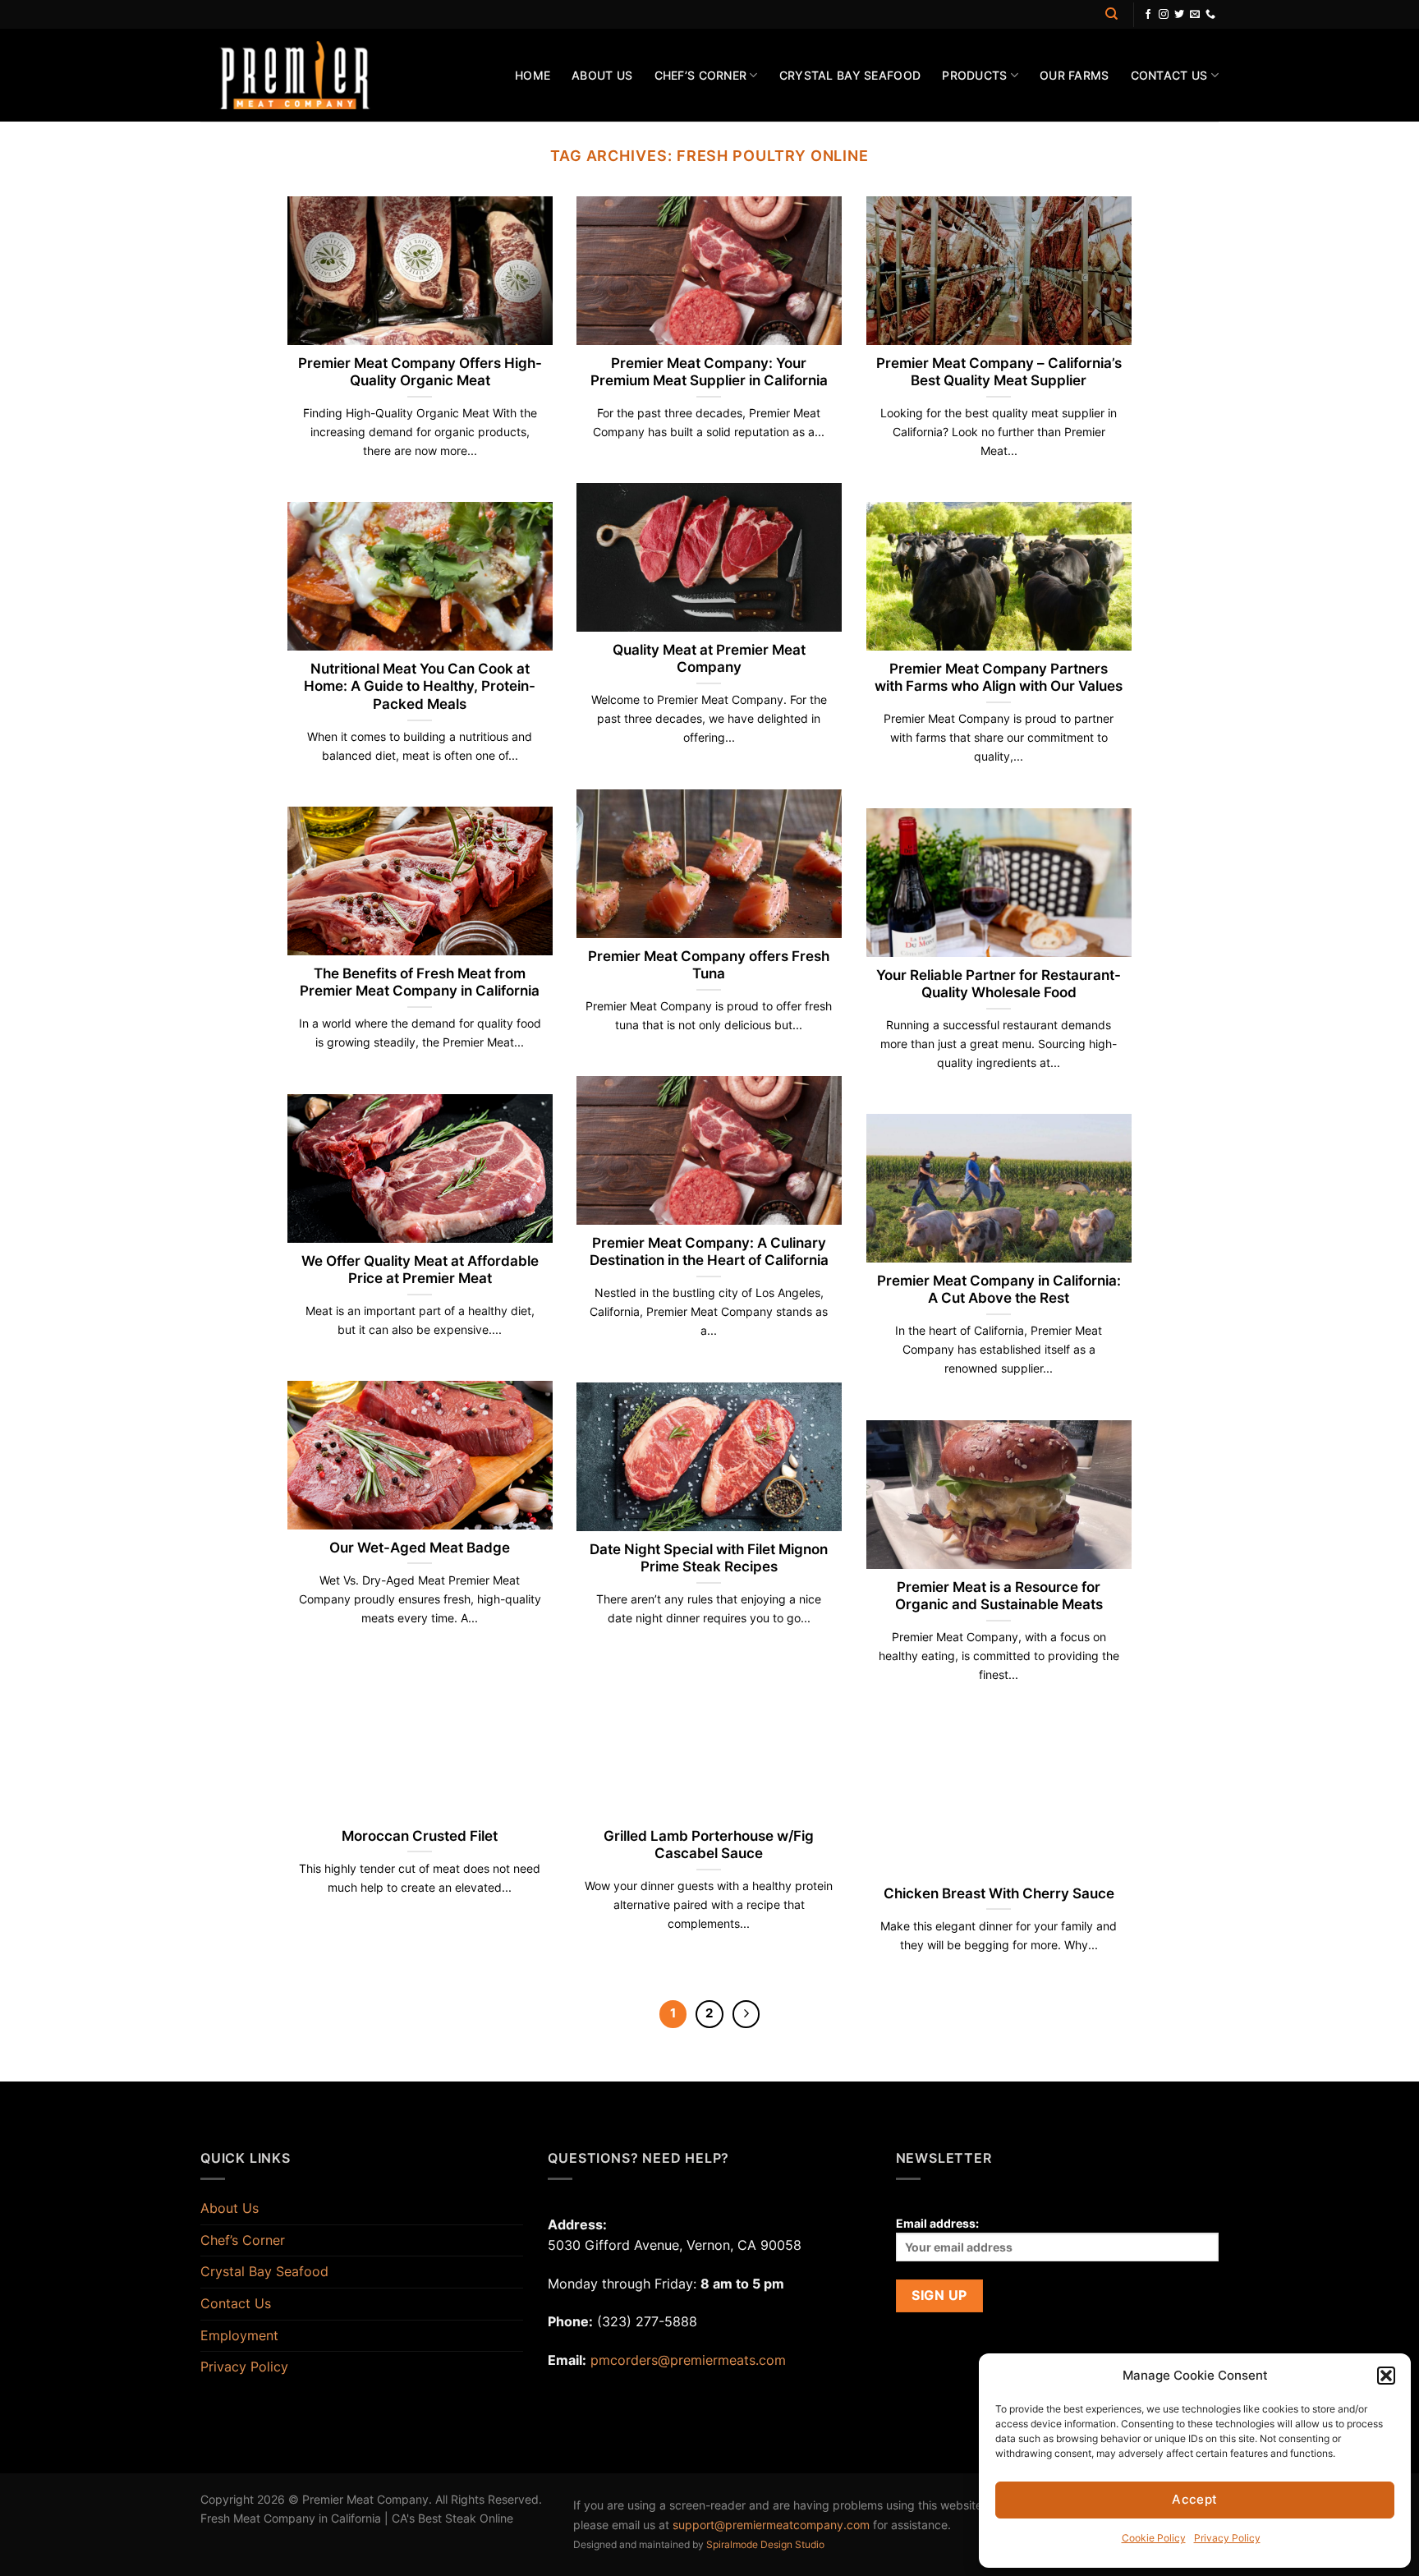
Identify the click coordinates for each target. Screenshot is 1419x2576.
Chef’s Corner (701, 75)
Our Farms (1075, 75)
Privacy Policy (244, 2367)
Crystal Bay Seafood (850, 75)
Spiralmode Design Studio (765, 2544)
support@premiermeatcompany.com (771, 2525)
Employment (239, 2335)
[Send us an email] (1195, 15)
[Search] (1111, 14)
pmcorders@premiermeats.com (688, 2360)
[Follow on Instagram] (1164, 15)
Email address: (937, 2223)
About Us (602, 75)
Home (533, 75)
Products (974, 75)
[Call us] (1210, 15)
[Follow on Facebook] (1148, 15)
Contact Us (1169, 75)
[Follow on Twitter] (1179, 15)
